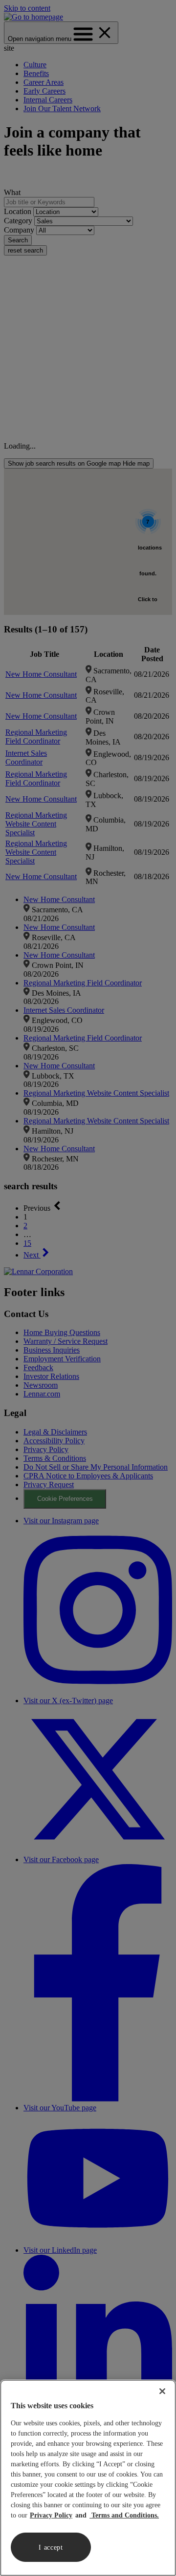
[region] (88, 2478)
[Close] (162, 2391)
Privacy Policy (51, 2515)
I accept (51, 2547)
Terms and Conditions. (124, 2515)
